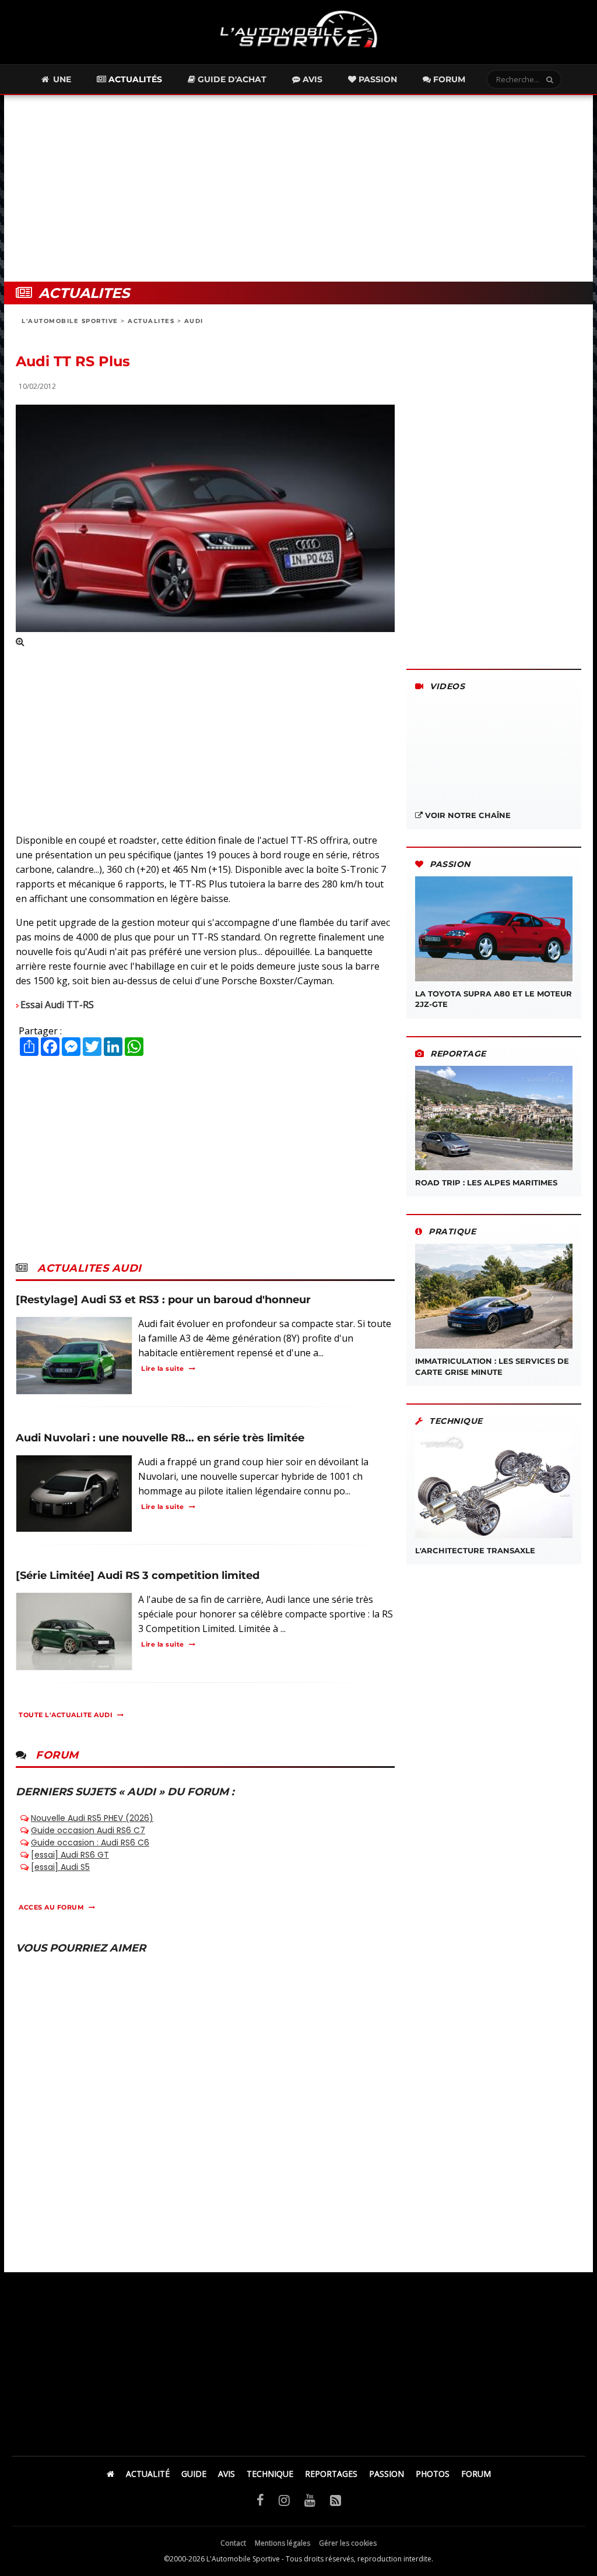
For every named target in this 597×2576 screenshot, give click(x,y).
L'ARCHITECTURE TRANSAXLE (475, 1550)
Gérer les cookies (348, 2543)
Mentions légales (282, 2543)
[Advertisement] (298, 188)
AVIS (226, 2474)
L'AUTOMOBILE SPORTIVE (70, 321)
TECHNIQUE (270, 2474)
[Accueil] (110, 2474)
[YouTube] (310, 2500)
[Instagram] (284, 2500)
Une (61, 79)
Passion (377, 79)
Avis (311, 79)
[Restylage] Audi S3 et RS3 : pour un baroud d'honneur (163, 1300)
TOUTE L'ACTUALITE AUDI (66, 1715)
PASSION (387, 2474)
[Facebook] (260, 2500)
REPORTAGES (331, 2474)
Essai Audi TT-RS (57, 1005)
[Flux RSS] (336, 2500)
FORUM (476, 2474)
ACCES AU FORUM (51, 1907)
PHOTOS (433, 2474)
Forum (448, 79)
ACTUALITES (151, 321)
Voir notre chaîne (467, 815)
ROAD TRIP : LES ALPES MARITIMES (486, 1182)
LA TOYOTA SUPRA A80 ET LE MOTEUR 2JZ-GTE (494, 999)
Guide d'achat (231, 79)
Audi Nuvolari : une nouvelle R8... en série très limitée (160, 1438)
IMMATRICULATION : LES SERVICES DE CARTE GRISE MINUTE (492, 1366)
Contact (233, 2543)
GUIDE (194, 2474)
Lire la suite (163, 1368)
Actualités (134, 79)
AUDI (194, 321)
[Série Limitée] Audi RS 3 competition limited (138, 1575)
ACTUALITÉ (148, 2474)
